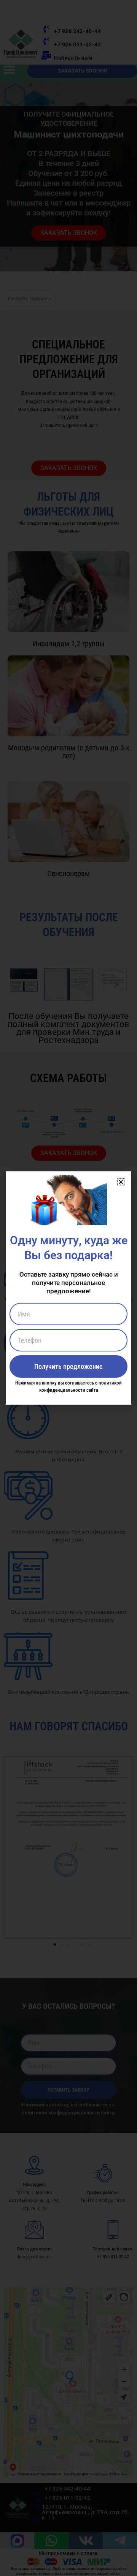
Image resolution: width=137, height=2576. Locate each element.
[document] (68, 1288)
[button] (121, 1182)
